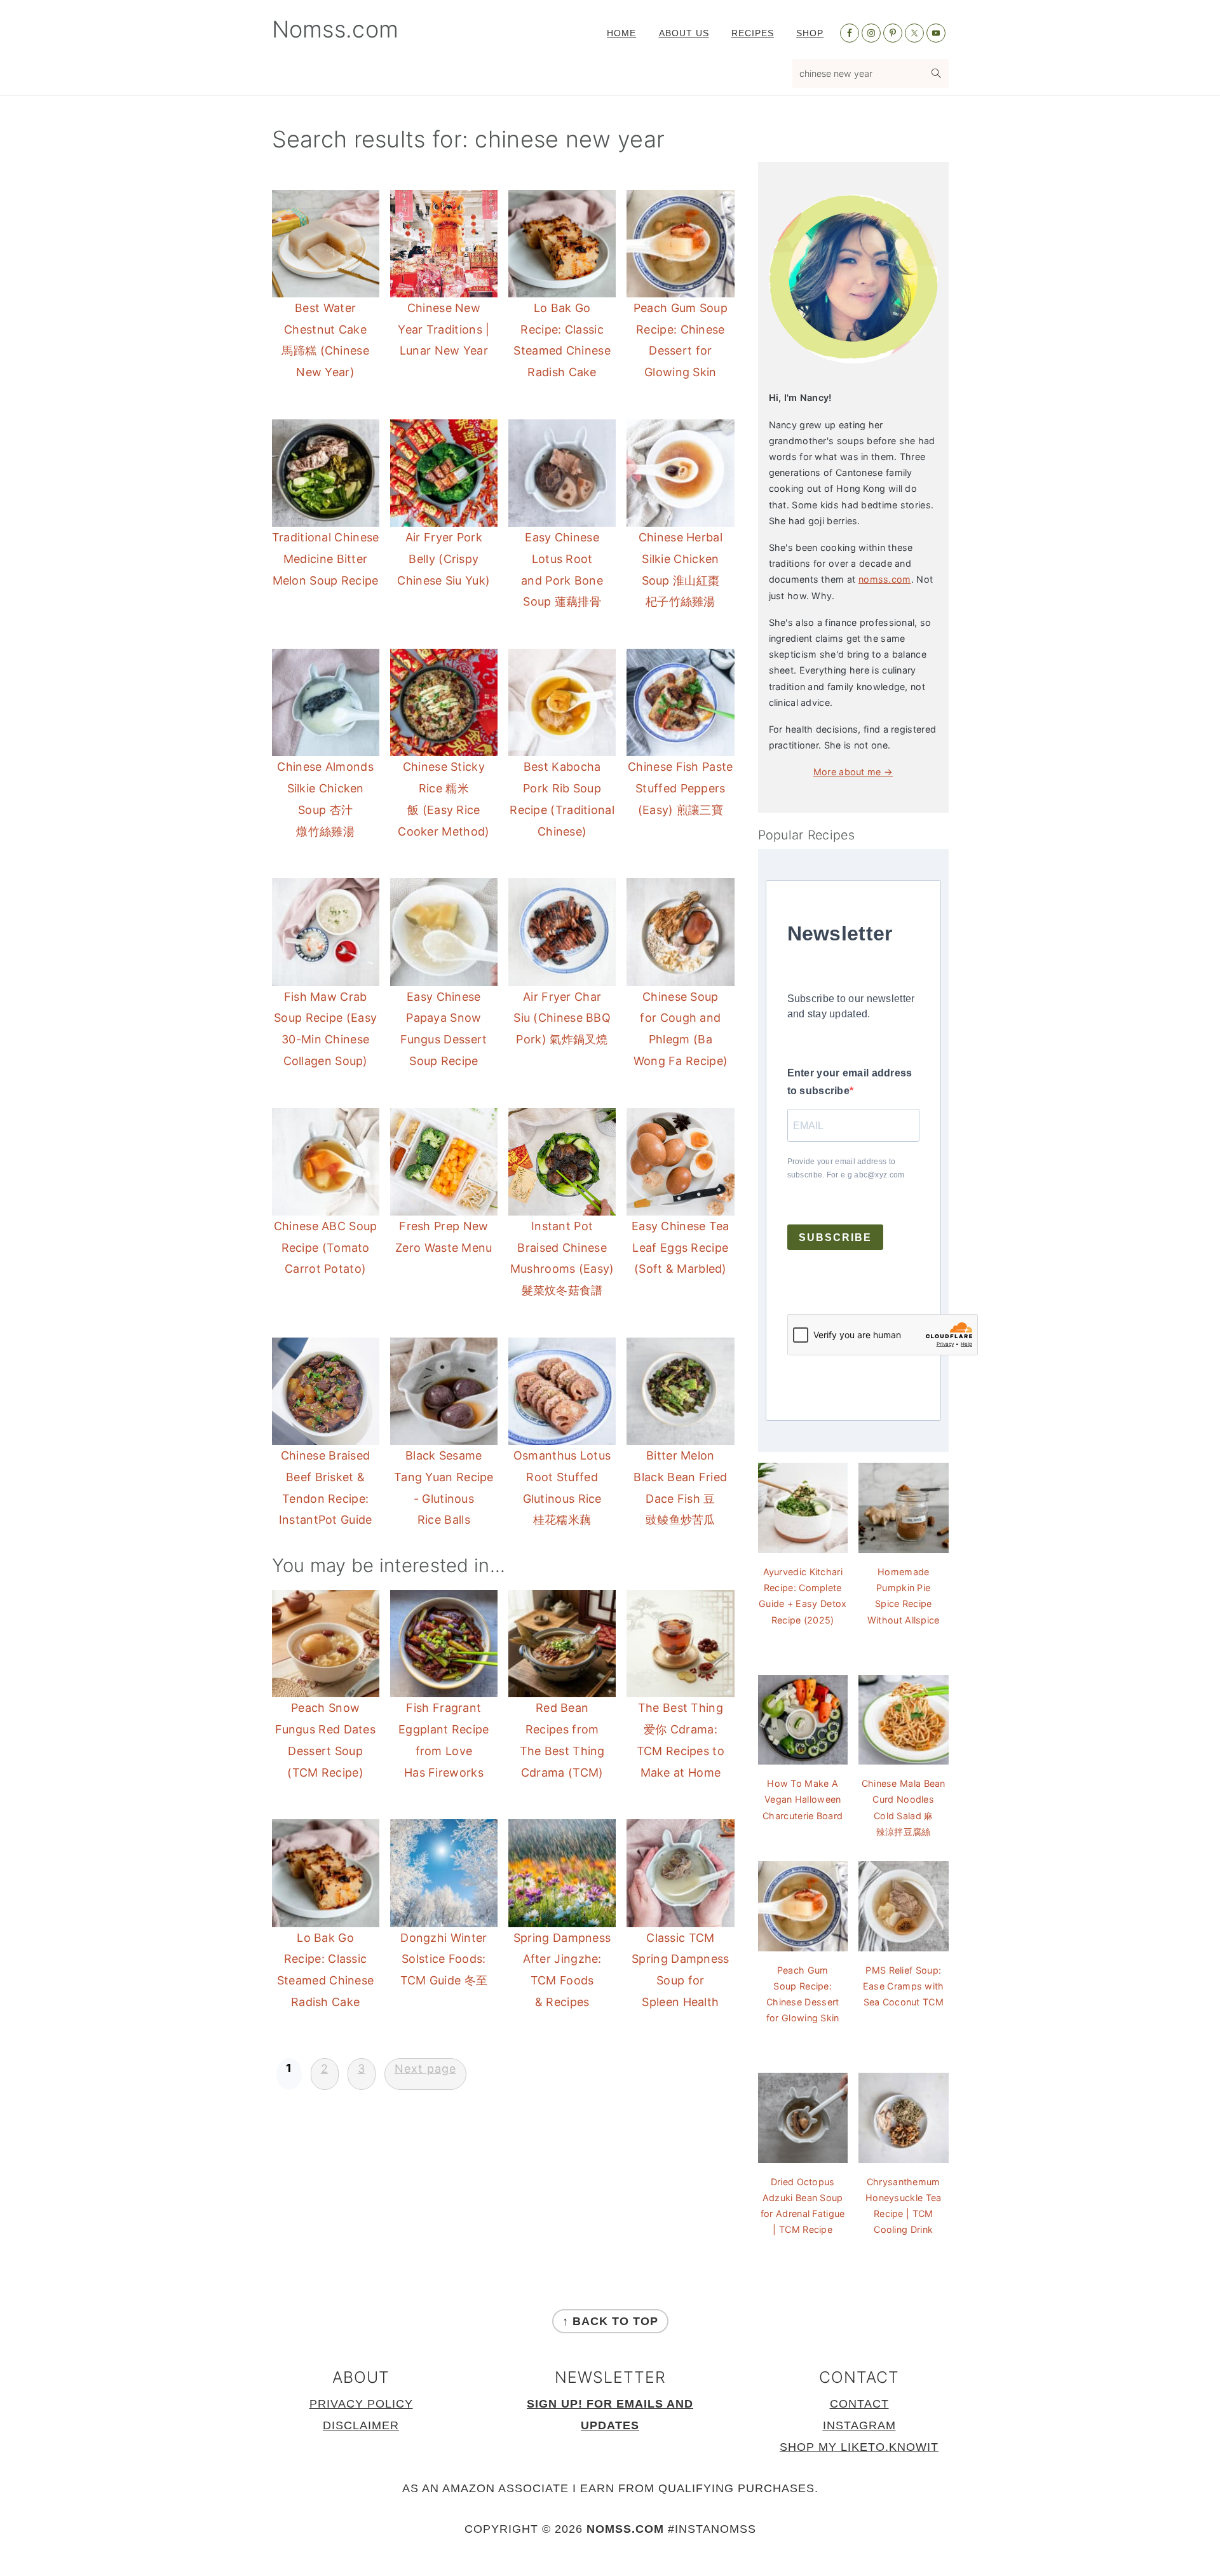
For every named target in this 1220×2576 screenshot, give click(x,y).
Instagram (859, 2425)
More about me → (853, 772)
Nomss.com (335, 29)
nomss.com (885, 579)
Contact (859, 2404)
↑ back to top (610, 2321)
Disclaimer (361, 2425)
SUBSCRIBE (835, 1237)
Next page (425, 2069)
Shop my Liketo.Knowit (859, 2447)
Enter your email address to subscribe (850, 1082)
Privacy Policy (361, 2404)
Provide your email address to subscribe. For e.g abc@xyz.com (846, 1168)
